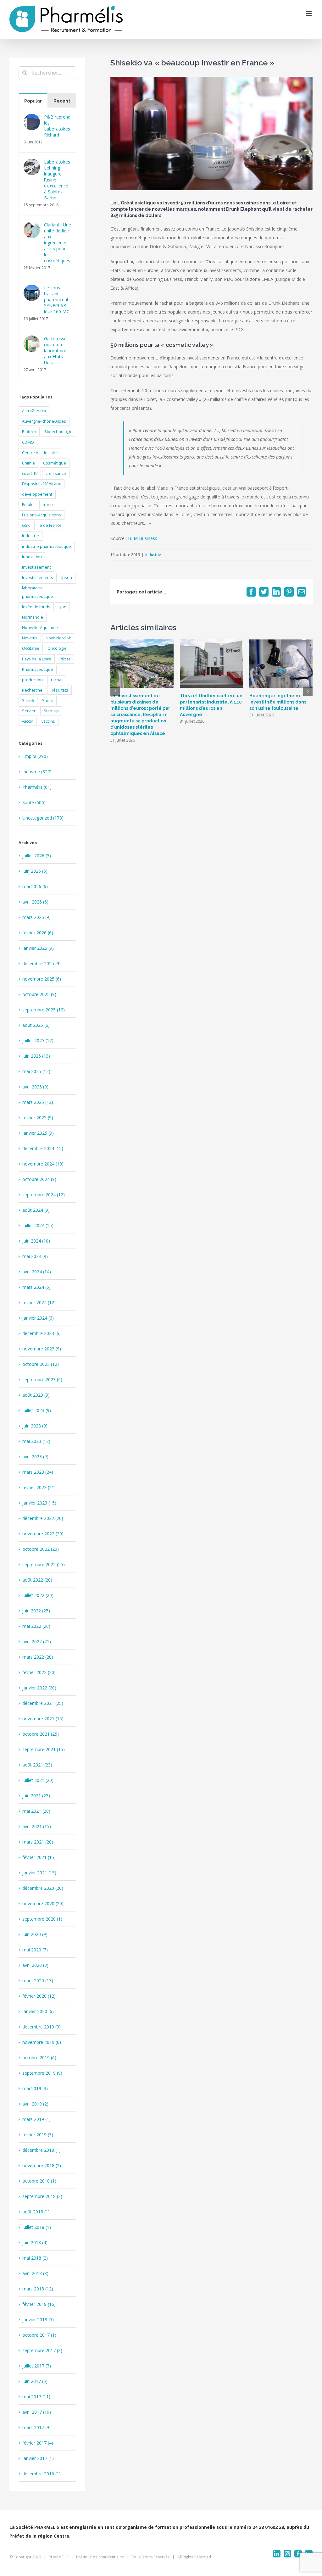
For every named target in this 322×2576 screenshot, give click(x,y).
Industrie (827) (37, 772)
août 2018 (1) (36, 2212)
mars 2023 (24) (38, 1472)
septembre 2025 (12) (44, 1010)
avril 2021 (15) (37, 1826)
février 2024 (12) (39, 1302)
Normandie (33, 617)
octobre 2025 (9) (39, 994)
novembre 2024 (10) (43, 1164)
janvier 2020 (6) (38, 2011)
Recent (62, 101)
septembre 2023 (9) (42, 1380)
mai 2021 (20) (36, 1811)
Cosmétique (55, 463)
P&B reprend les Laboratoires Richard (57, 126)
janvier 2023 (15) (39, 1503)
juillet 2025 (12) (38, 1040)
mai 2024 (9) (35, 1256)
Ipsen (67, 578)
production (32, 680)
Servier (29, 711)
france (49, 505)
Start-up (51, 711)
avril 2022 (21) (37, 1641)
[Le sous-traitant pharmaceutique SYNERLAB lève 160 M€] (32, 289)
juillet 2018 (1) (37, 2227)
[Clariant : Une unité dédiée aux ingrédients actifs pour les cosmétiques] (32, 226)
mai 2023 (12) (36, 1441)
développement (37, 494)
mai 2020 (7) (35, 1950)
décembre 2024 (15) (43, 1148)
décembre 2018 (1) (42, 2150)
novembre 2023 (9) (42, 1349)
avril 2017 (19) (37, 2412)
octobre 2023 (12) (41, 1364)
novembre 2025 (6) (42, 979)
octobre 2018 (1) (39, 2181)
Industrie (153, 555)
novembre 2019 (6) (42, 2042)
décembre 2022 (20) (43, 1518)
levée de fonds (36, 607)
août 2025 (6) (36, 1025)
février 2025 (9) (38, 1118)
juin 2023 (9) (35, 1426)
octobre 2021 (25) (41, 1734)
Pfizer (65, 659)
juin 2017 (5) (35, 2381)
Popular (33, 101)
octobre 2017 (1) (39, 2335)
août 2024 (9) (36, 1210)
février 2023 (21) (39, 1487)
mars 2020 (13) (38, 1981)
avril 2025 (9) (35, 1087)
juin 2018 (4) (35, 2242)
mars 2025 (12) (38, 1102)
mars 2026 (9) (36, 917)
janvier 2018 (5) (38, 2320)
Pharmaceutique (38, 669)
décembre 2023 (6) (42, 1333)
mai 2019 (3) (35, 2088)
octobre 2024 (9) (39, 1179)
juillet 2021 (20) (38, 1780)
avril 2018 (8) (35, 2273)
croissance (56, 473)
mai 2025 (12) (36, 1071)
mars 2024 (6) (36, 1287)
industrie (31, 536)
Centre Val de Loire (40, 453)
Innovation (32, 557)
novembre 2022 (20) (43, 1534)
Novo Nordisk (58, 638)
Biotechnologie (58, 432)
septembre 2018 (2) (42, 2196)
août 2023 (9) (36, 1395)
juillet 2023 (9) (37, 1410)
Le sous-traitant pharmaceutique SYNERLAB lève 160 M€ (58, 300)
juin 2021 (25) (36, 1796)
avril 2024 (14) (37, 1272)
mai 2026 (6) (35, 886)
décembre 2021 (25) (43, 1703)
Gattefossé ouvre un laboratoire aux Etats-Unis (55, 351)
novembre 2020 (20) (43, 1903)
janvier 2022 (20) (39, 1688)
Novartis (30, 638)
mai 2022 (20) (36, 1626)
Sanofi (28, 701)
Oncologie (57, 648)
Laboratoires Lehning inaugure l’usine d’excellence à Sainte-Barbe (57, 180)
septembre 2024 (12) (44, 1195)
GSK (26, 525)
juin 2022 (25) (36, 1611)
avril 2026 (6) (35, 902)
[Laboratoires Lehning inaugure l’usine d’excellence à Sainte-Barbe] (32, 163)
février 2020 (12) (39, 1996)
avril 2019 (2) (35, 2104)
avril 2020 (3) (35, 1965)
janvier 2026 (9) (38, 948)
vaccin (28, 721)
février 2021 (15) (39, 1857)
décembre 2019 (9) (42, 2027)
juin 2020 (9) (35, 1934)
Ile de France (50, 525)
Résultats (59, 690)
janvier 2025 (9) (38, 1133)
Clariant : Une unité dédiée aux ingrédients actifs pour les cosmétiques (58, 243)
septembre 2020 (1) (42, 1919)
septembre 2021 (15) (44, 1749)
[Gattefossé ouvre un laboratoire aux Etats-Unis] (32, 340)
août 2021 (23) (37, 1765)
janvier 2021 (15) (39, 1873)
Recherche (32, 690)
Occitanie (31, 648)
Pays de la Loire (37, 659)
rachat (57, 680)
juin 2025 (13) (36, 1056)
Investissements (38, 578)
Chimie (28, 463)
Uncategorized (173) (43, 818)
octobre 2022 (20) (41, 1549)
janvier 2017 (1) (38, 2458)
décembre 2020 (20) (43, 1888)
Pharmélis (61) (37, 787)
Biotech (29, 432)
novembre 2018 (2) (42, 2165)
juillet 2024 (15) (38, 1225)
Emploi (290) (35, 756)
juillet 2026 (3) (37, 856)
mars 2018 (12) (38, 2289)
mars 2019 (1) (36, 2119)
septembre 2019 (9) (42, 2073)
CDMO (28, 442)
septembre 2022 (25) (44, 1564)
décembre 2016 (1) (42, 2474)
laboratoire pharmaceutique (38, 592)
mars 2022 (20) (38, 1657)
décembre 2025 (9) (42, 963)
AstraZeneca (34, 411)
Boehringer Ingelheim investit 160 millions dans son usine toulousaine (278, 702)
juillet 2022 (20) (38, 1595)
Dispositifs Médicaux (42, 484)
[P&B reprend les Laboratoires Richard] (32, 118)
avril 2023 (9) (35, 1457)
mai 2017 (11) (36, 2397)
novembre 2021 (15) (43, 1719)
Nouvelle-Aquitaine (40, 628)
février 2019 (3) (38, 2135)
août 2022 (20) (37, 1580)
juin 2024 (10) (36, 1241)
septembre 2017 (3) (42, 2350)
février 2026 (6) (38, 933)
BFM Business (143, 538)
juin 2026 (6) (35, 871)
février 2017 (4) (38, 2443)
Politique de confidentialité (100, 2557)
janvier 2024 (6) (38, 1318)
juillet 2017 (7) (37, 2366)
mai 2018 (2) (35, 2258)
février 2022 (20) (39, 1672)
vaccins (48, 721)
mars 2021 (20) (38, 1842)
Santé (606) (34, 802)
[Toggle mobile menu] (309, 14)
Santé (48, 701)
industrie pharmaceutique (47, 546)
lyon (62, 607)
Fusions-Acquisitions (42, 515)
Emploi (28, 505)
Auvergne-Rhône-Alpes (44, 421)
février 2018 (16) (39, 2304)
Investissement (36, 567)
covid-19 (30, 473)
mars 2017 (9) (36, 2427)
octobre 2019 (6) (39, 2058)
